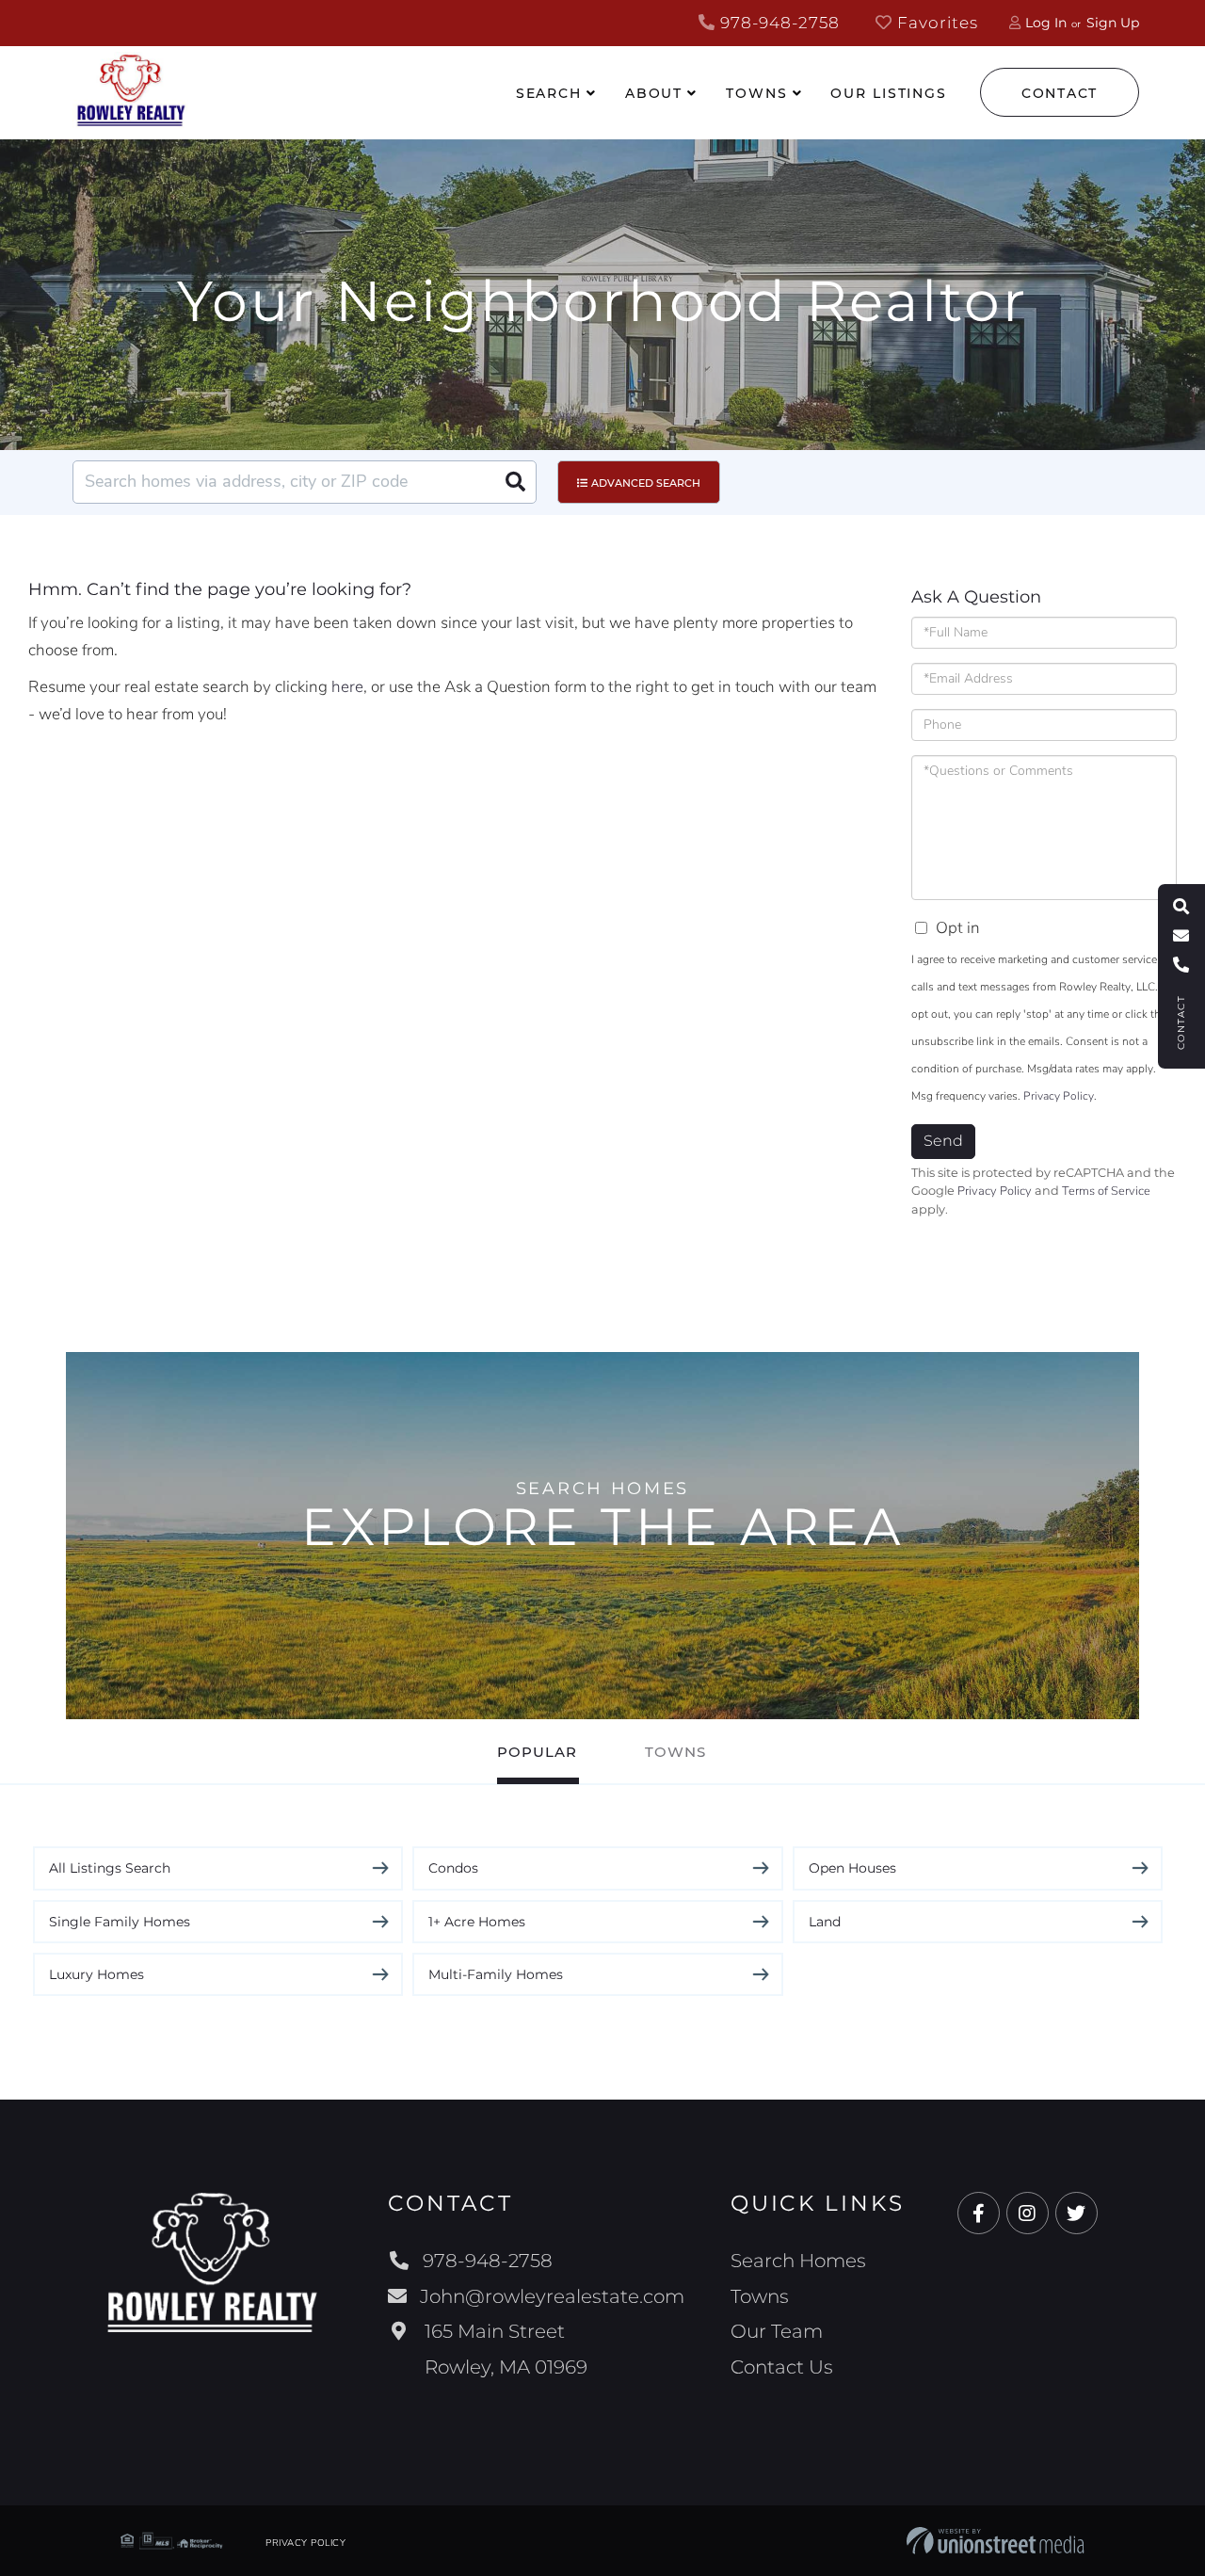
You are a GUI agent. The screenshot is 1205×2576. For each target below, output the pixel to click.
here (347, 687)
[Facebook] (979, 2214)
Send (943, 1141)
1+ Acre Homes (477, 1922)
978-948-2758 (778, 23)
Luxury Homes (96, 1974)
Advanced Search (646, 483)
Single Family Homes (120, 1922)
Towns (675, 1752)
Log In (1046, 23)
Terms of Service (1106, 1191)
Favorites (935, 23)
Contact (1060, 93)
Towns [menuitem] (756, 93)
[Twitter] (1076, 2214)
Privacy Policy (1059, 1096)
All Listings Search (110, 1868)
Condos (453, 1868)
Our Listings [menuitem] (889, 93)
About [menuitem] (654, 93)
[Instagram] (1028, 2214)
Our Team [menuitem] (777, 2331)
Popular (537, 1752)
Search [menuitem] (549, 93)
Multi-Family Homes (496, 1974)
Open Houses (852, 1868)
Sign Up (1113, 23)
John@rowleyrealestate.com (552, 2296)
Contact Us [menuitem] (782, 2367)
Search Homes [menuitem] (798, 2261)
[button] (515, 482)
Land (825, 1922)
